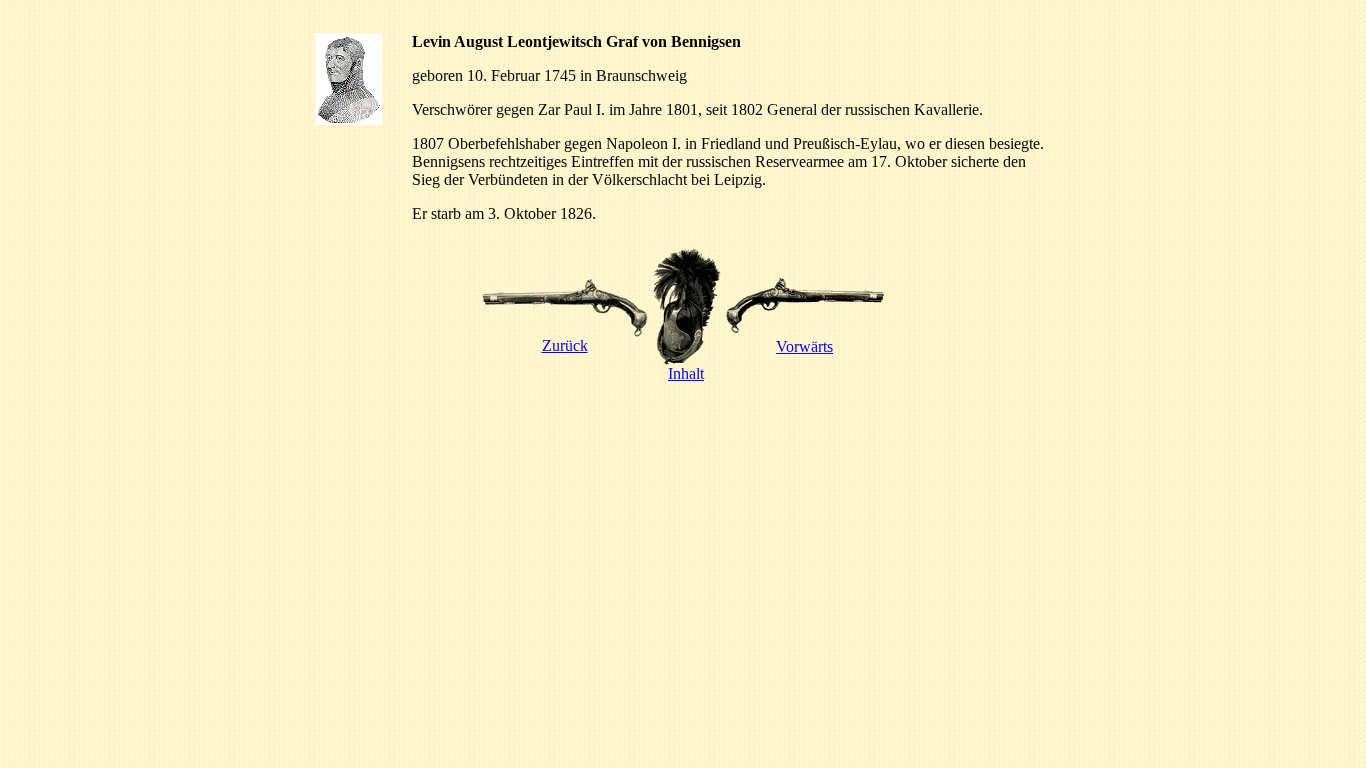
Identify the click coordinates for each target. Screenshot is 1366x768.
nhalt (688, 373)
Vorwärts (804, 346)
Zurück (565, 345)
